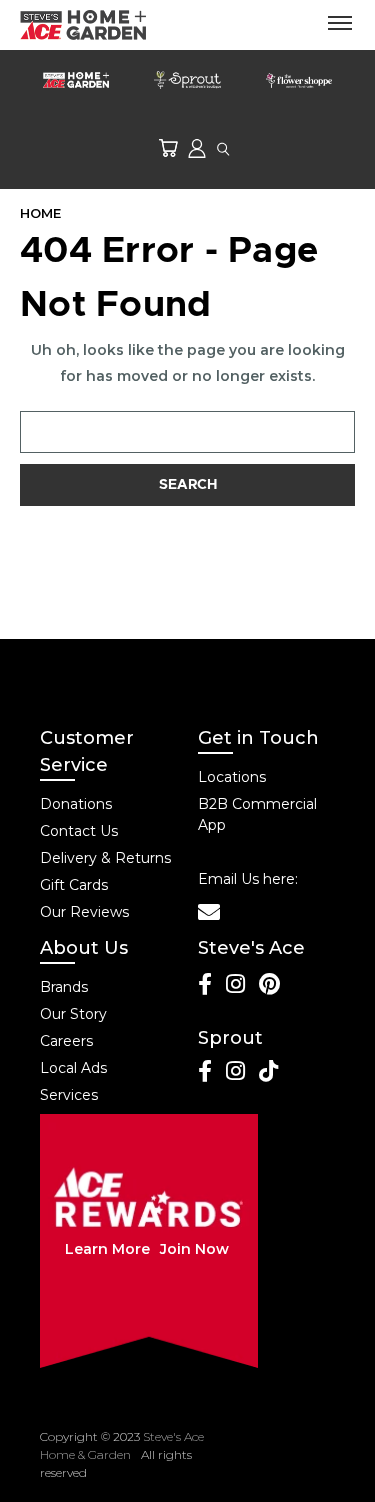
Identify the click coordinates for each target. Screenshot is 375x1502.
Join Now (194, 1249)
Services (69, 1095)
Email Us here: (248, 879)
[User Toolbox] (197, 147)
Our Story (73, 1014)
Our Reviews (84, 912)
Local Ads (73, 1068)
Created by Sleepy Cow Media (271, 1454)
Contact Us (79, 831)
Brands (64, 987)
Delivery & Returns (105, 858)
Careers (66, 1041)
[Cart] (168, 147)
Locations (232, 777)
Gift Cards (74, 885)
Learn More (107, 1249)
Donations (76, 804)
